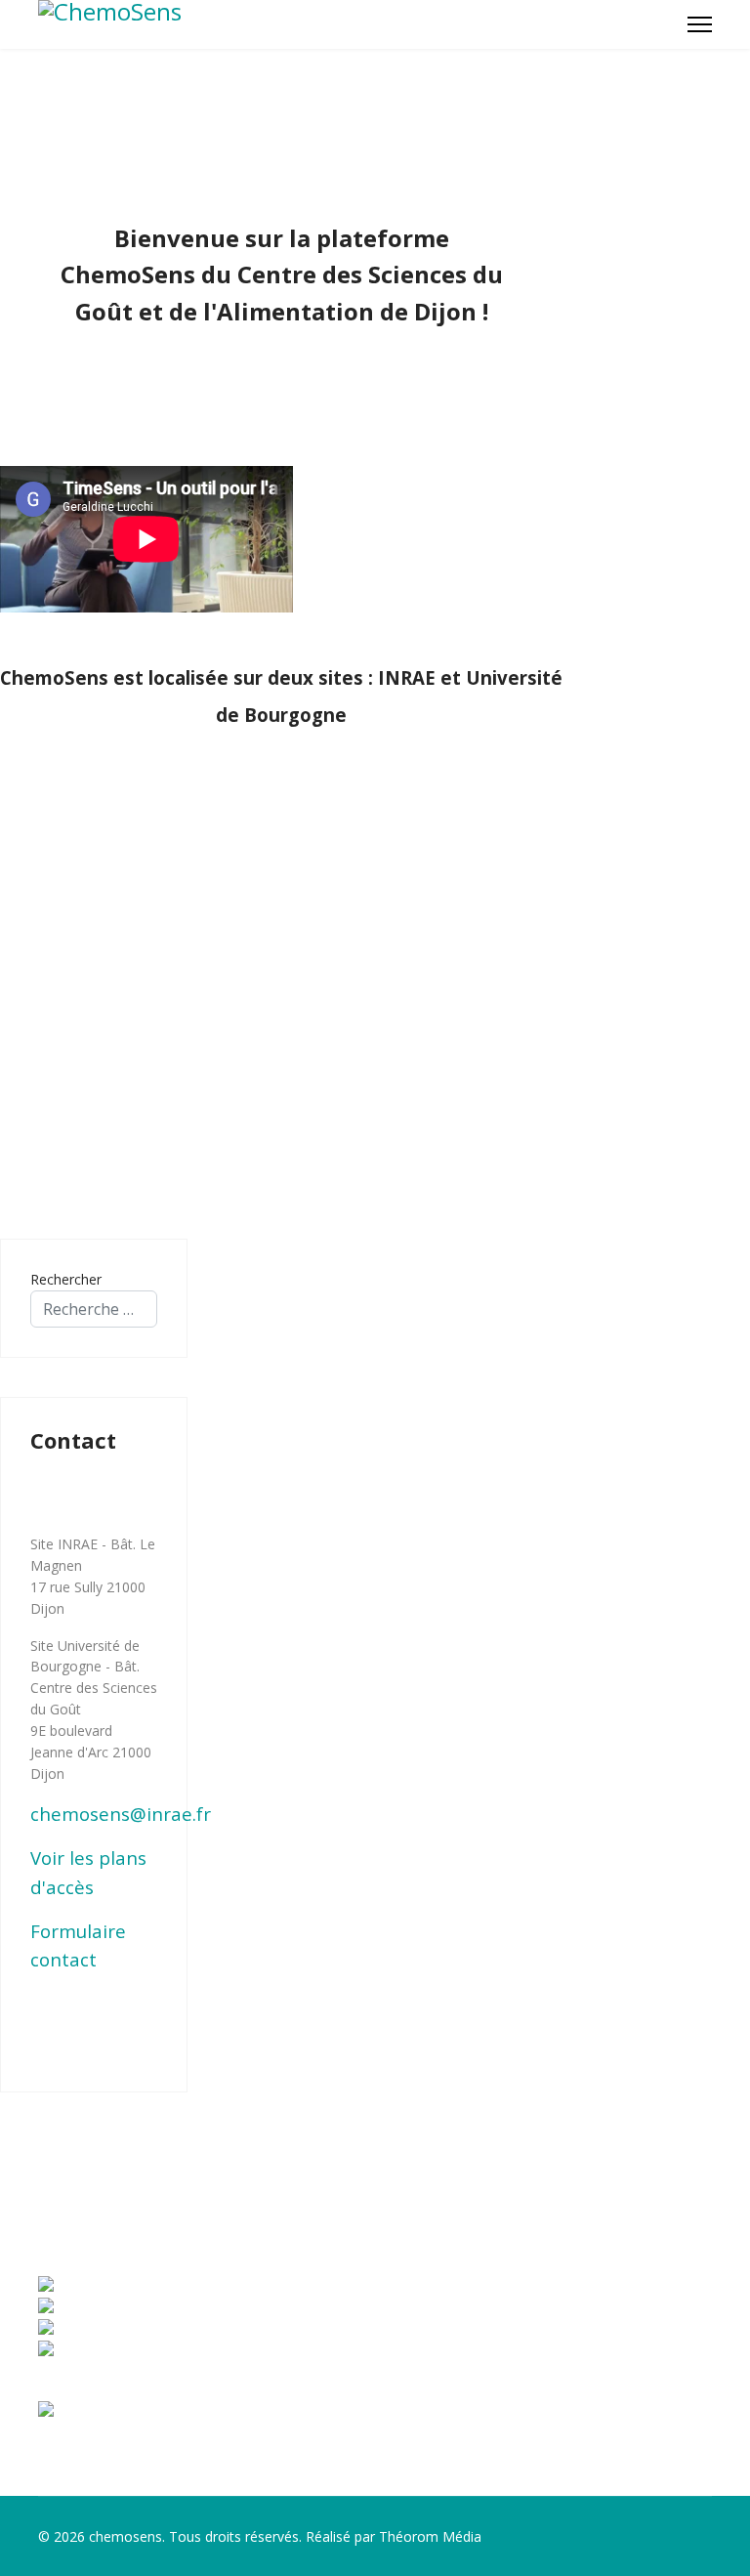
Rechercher (66, 1279)
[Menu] (700, 24)
